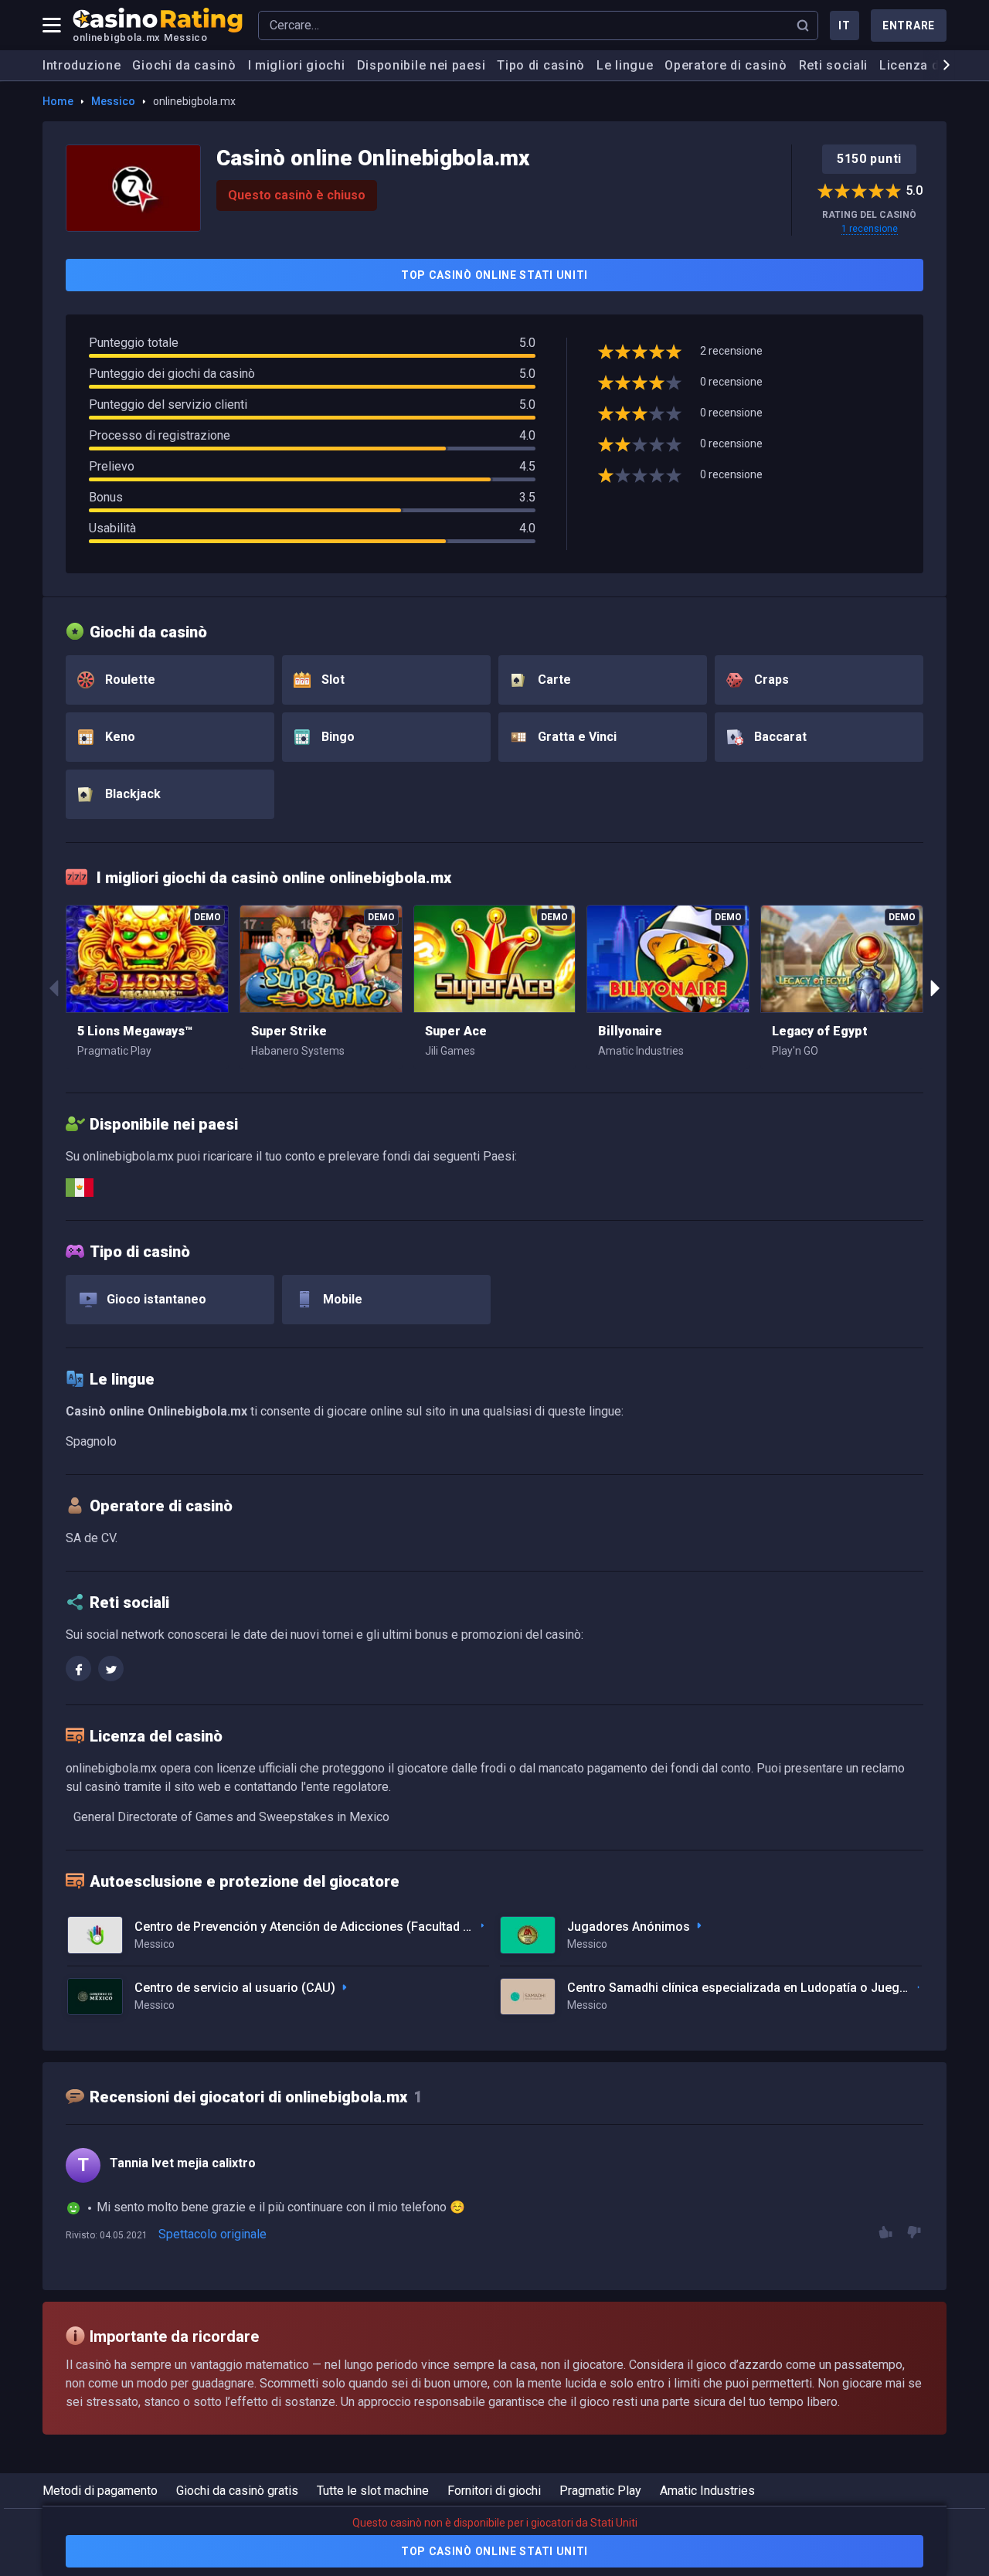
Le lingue (625, 65)
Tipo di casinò (541, 65)
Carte (553, 680)
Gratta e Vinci (576, 737)
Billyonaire (630, 1031)
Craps (770, 680)
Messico (113, 101)
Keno (119, 737)
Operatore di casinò (726, 65)
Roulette (129, 680)
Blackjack (131, 794)
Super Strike (289, 1031)
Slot (331, 680)
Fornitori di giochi (494, 2491)
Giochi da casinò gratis (237, 2491)
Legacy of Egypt (820, 1031)
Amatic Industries (707, 2491)
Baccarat (779, 737)
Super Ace (456, 1031)
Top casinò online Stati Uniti (494, 275)
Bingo (336, 737)
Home (58, 101)
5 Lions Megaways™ (135, 1031)
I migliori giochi (297, 65)
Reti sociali (833, 65)
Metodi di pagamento (100, 2491)
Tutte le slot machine (373, 2491)
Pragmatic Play (600, 2491)
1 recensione (870, 229)
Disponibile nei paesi (421, 65)
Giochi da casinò (184, 65)
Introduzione (82, 65)
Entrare (909, 25)
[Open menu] (52, 25)
